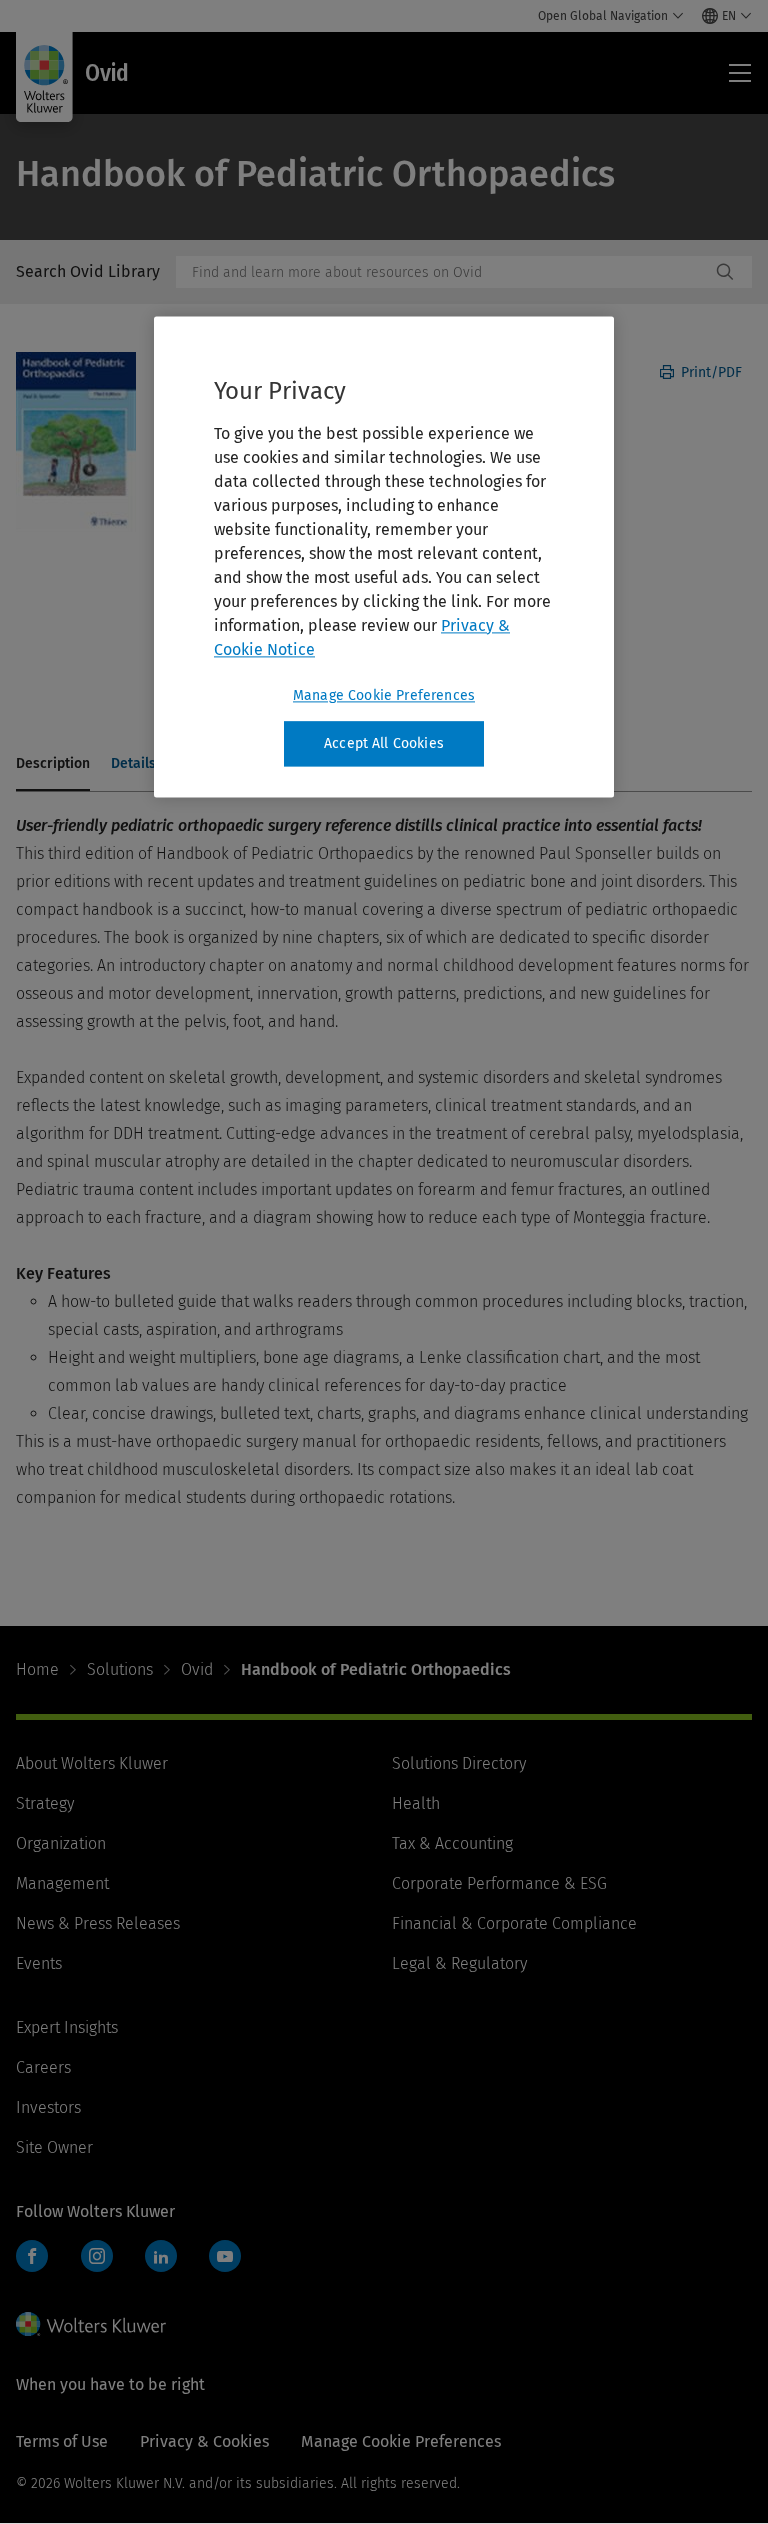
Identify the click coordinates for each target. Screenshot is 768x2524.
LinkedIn (161, 2256)
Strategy (45, 1803)
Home (37, 1669)
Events (39, 1963)
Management (62, 1883)
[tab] (53, 765)
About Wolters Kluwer (92, 1763)
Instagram (97, 2256)
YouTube (225, 2256)
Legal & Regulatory (459, 1963)
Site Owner (54, 2147)
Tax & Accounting (452, 1843)
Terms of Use (62, 2441)
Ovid (197, 1669)
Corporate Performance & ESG (499, 1883)
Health (416, 1803)
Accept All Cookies (384, 743)
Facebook (32, 2256)
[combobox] (443, 272)
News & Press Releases (98, 1923)
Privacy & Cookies (204, 2441)
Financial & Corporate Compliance (514, 1923)
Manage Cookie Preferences (384, 695)
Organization (61, 1843)
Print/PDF (709, 372)
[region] (384, 557)
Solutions (120, 1669)
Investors (48, 2107)
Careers (43, 2067)
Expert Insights (67, 2027)
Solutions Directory (459, 1763)
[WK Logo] (91, 2324)
